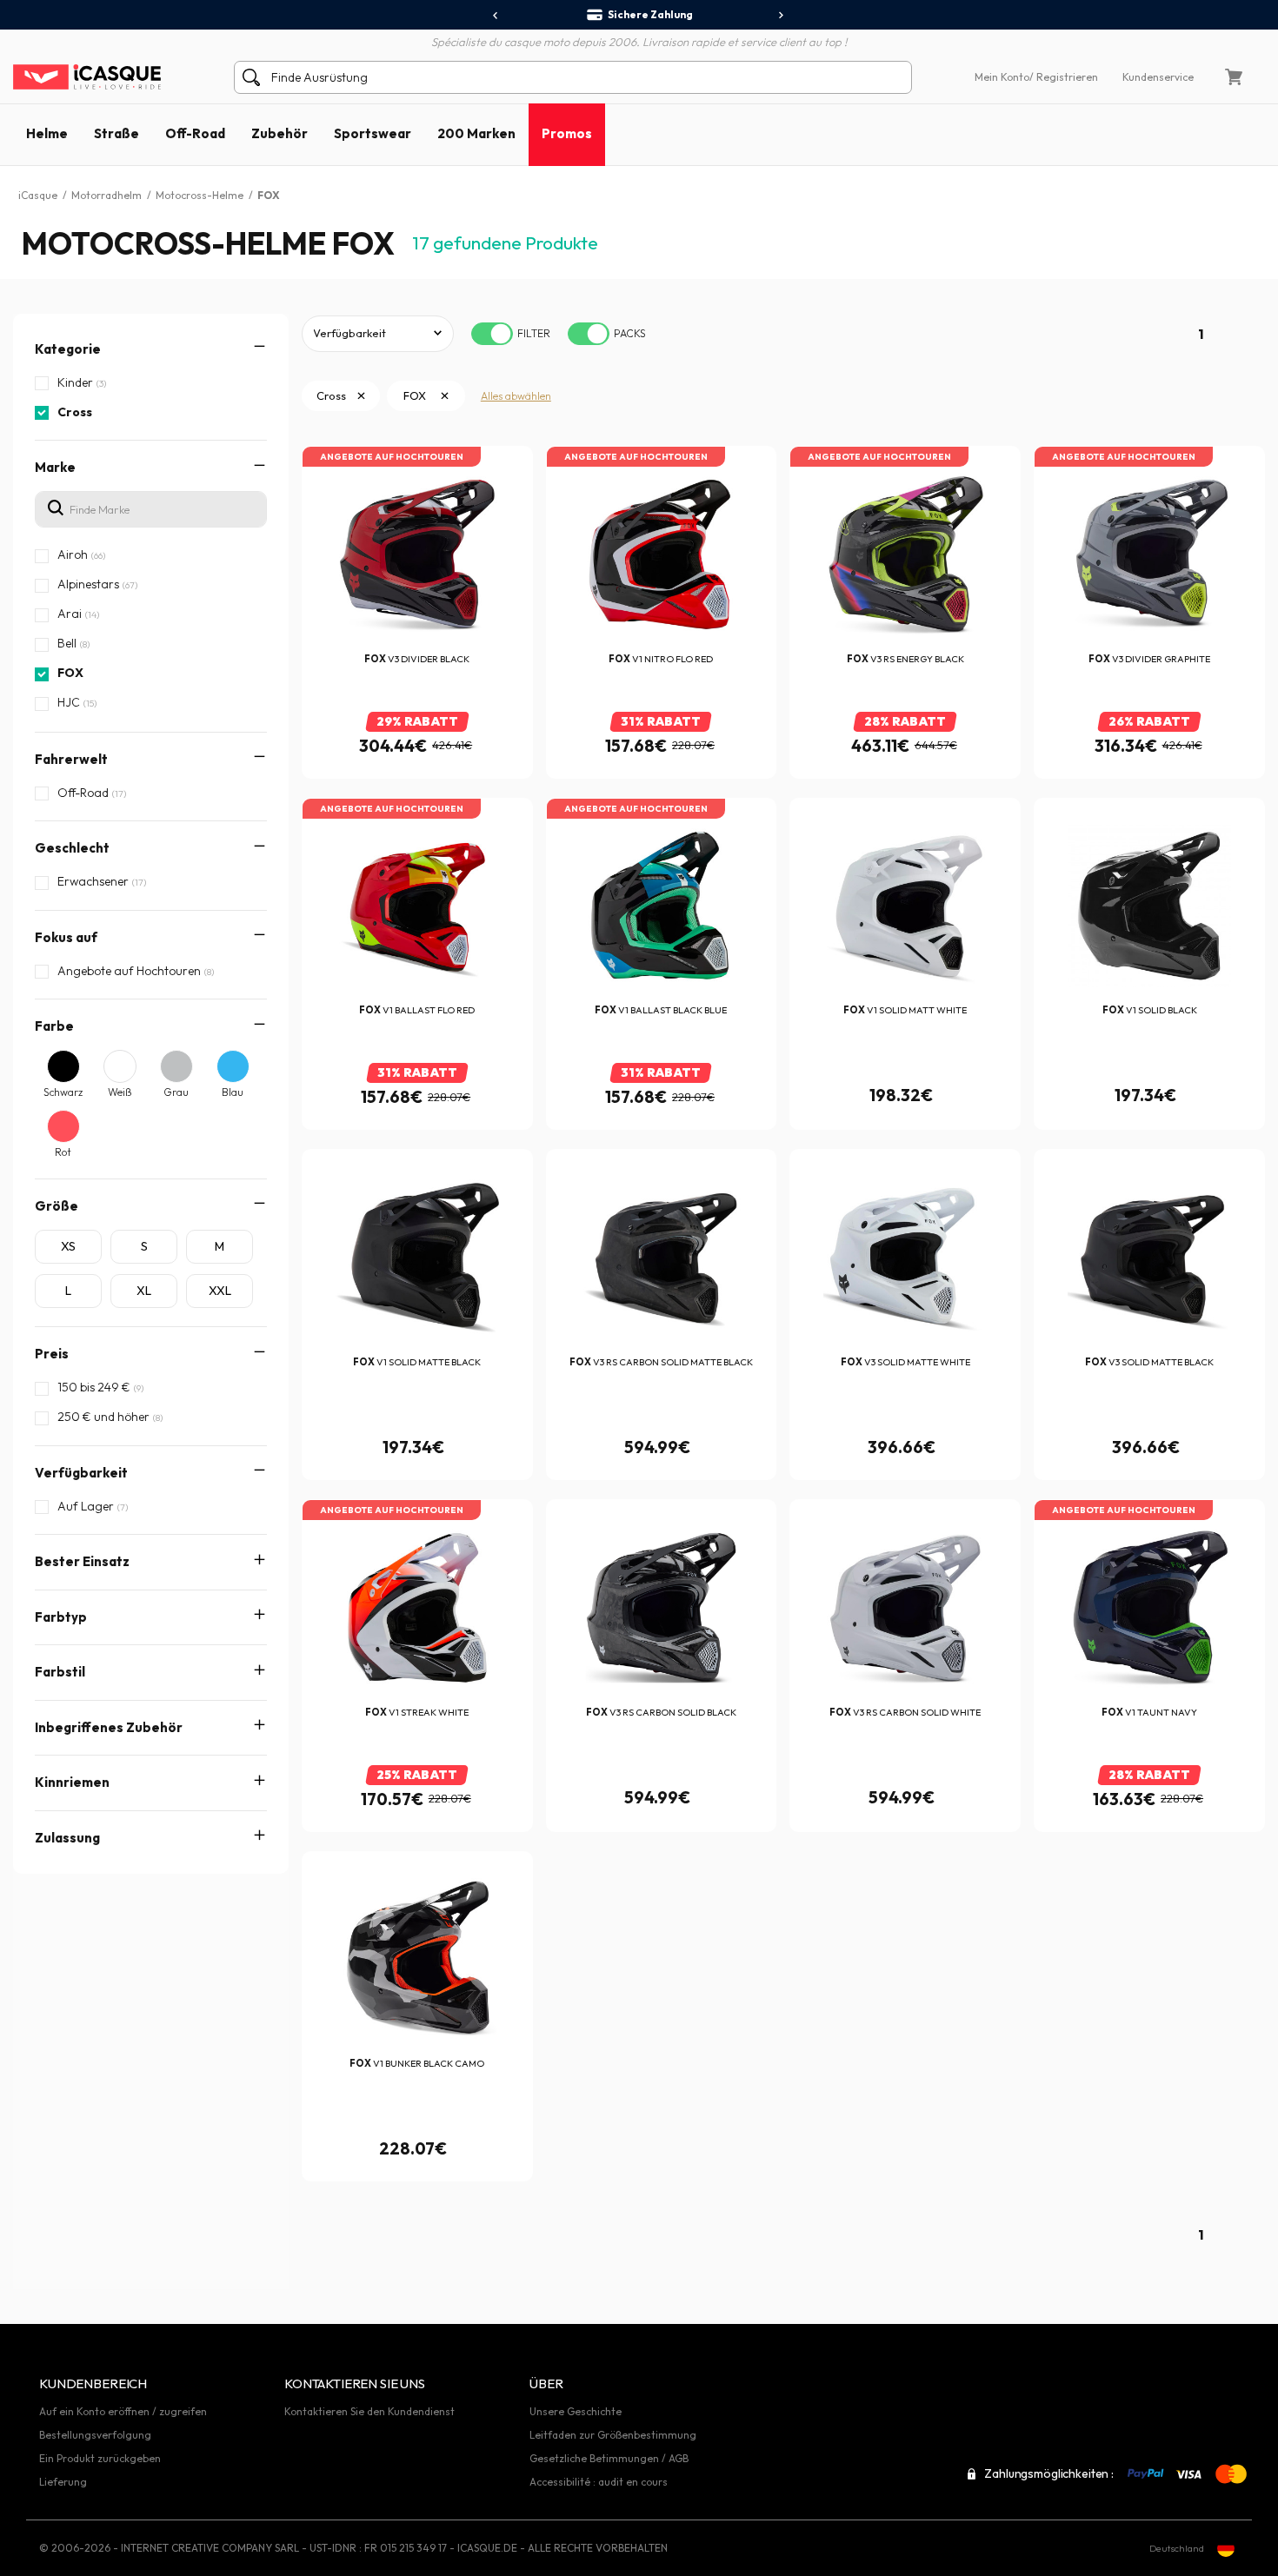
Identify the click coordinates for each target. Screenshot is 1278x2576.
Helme (47, 133)
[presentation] (496, 16)
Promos (567, 133)
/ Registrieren (1064, 77)
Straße (116, 133)
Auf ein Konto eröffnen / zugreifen (123, 2411)
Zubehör (280, 133)
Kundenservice (1158, 77)
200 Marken (476, 133)
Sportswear (373, 133)
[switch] (492, 334)
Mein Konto (1002, 77)
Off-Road (195, 133)
